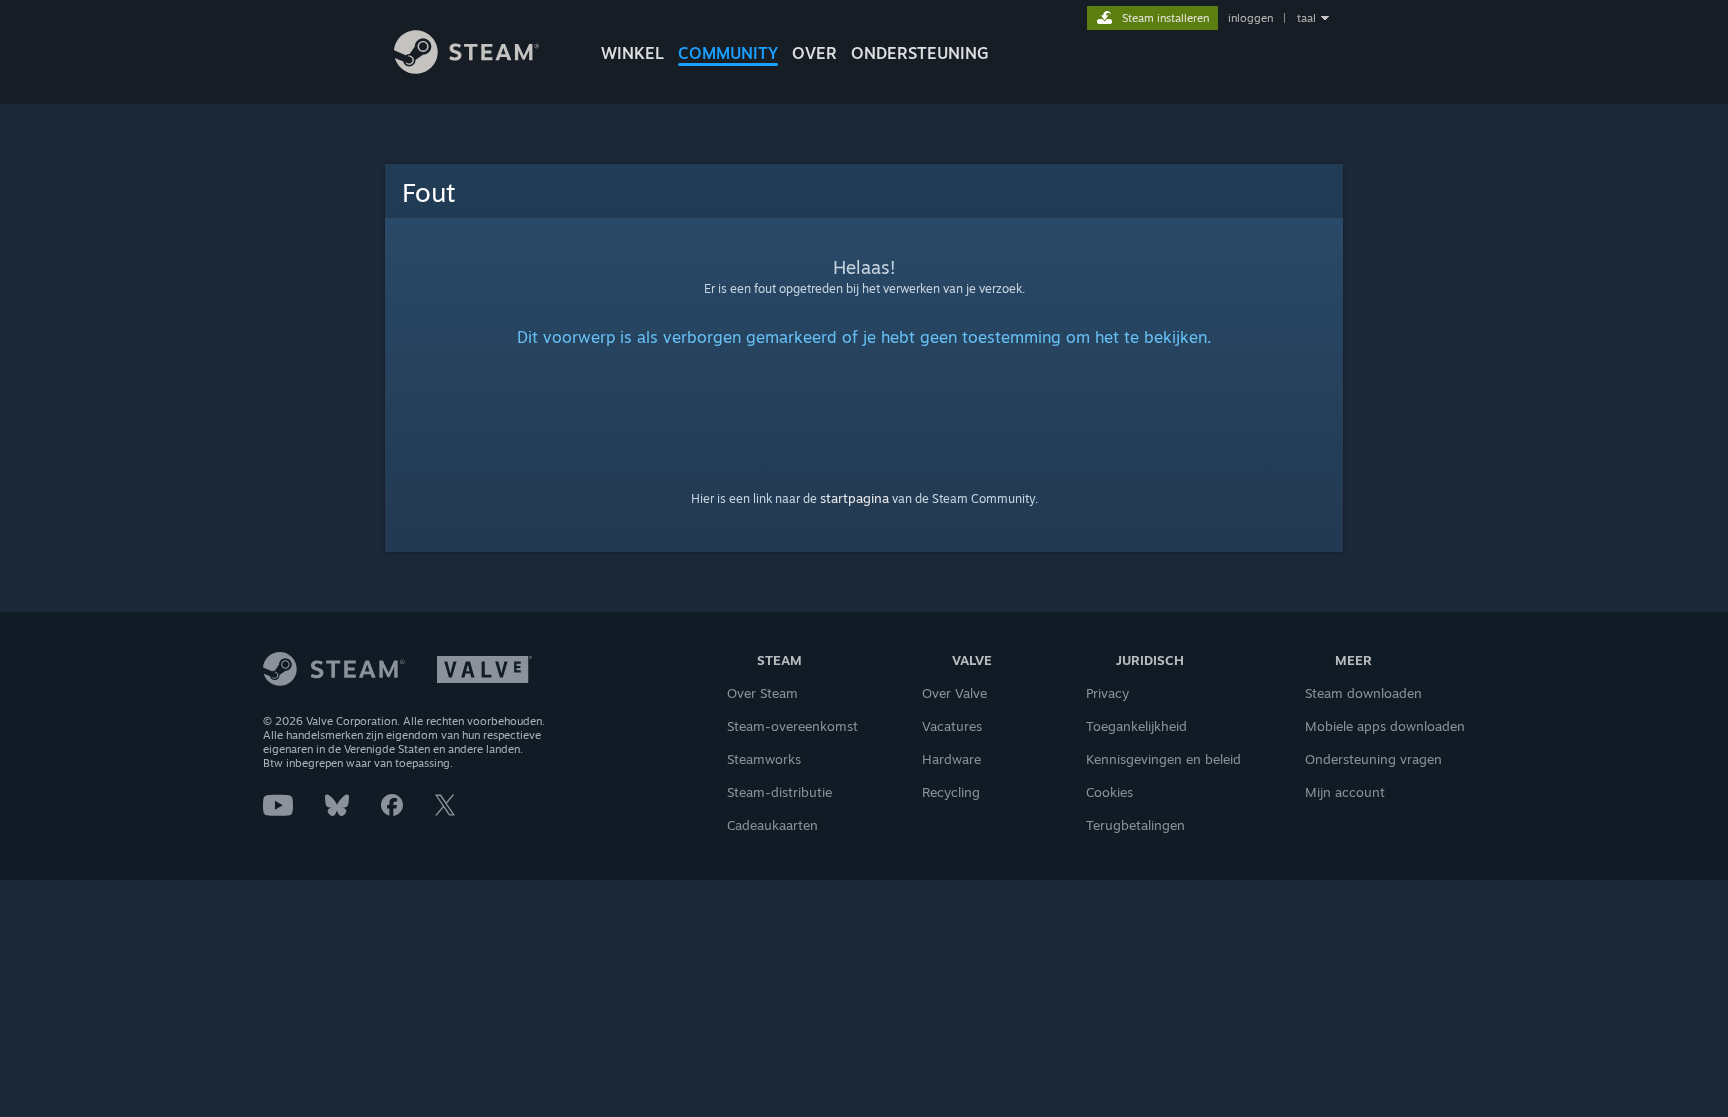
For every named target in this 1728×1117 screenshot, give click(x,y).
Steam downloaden (1363, 693)
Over (814, 53)
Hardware (951, 759)
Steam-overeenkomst (792, 726)
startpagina (854, 498)
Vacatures (952, 726)
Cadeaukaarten (772, 825)
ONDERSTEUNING (920, 53)
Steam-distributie (779, 792)
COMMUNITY (728, 53)
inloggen (1250, 18)
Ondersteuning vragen (1373, 759)
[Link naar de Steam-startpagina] (466, 68)
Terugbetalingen (1135, 825)
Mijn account (1345, 792)
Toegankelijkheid (1136, 726)
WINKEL (632, 53)
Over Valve (954, 693)
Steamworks (764, 759)
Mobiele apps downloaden (1385, 726)
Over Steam (762, 693)
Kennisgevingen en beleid (1163, 759)
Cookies (1109, 792)
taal (1306, 18)
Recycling (951, 792)
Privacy (1107, 693)
